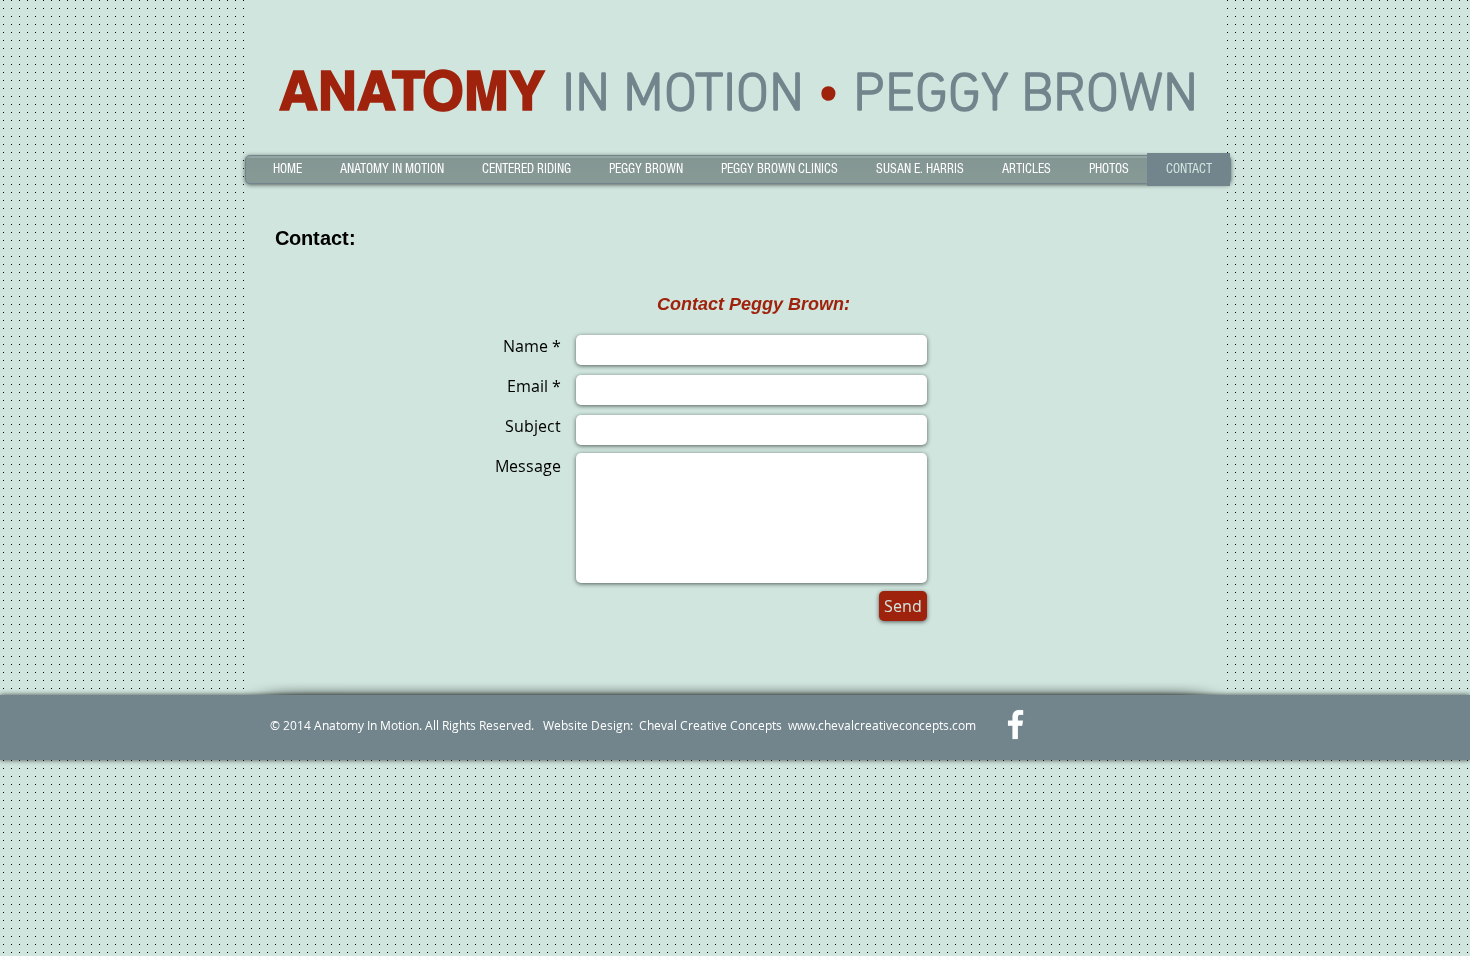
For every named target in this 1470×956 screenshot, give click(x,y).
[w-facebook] (1015, 724)
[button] (392, 169)
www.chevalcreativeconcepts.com (882, 725)
